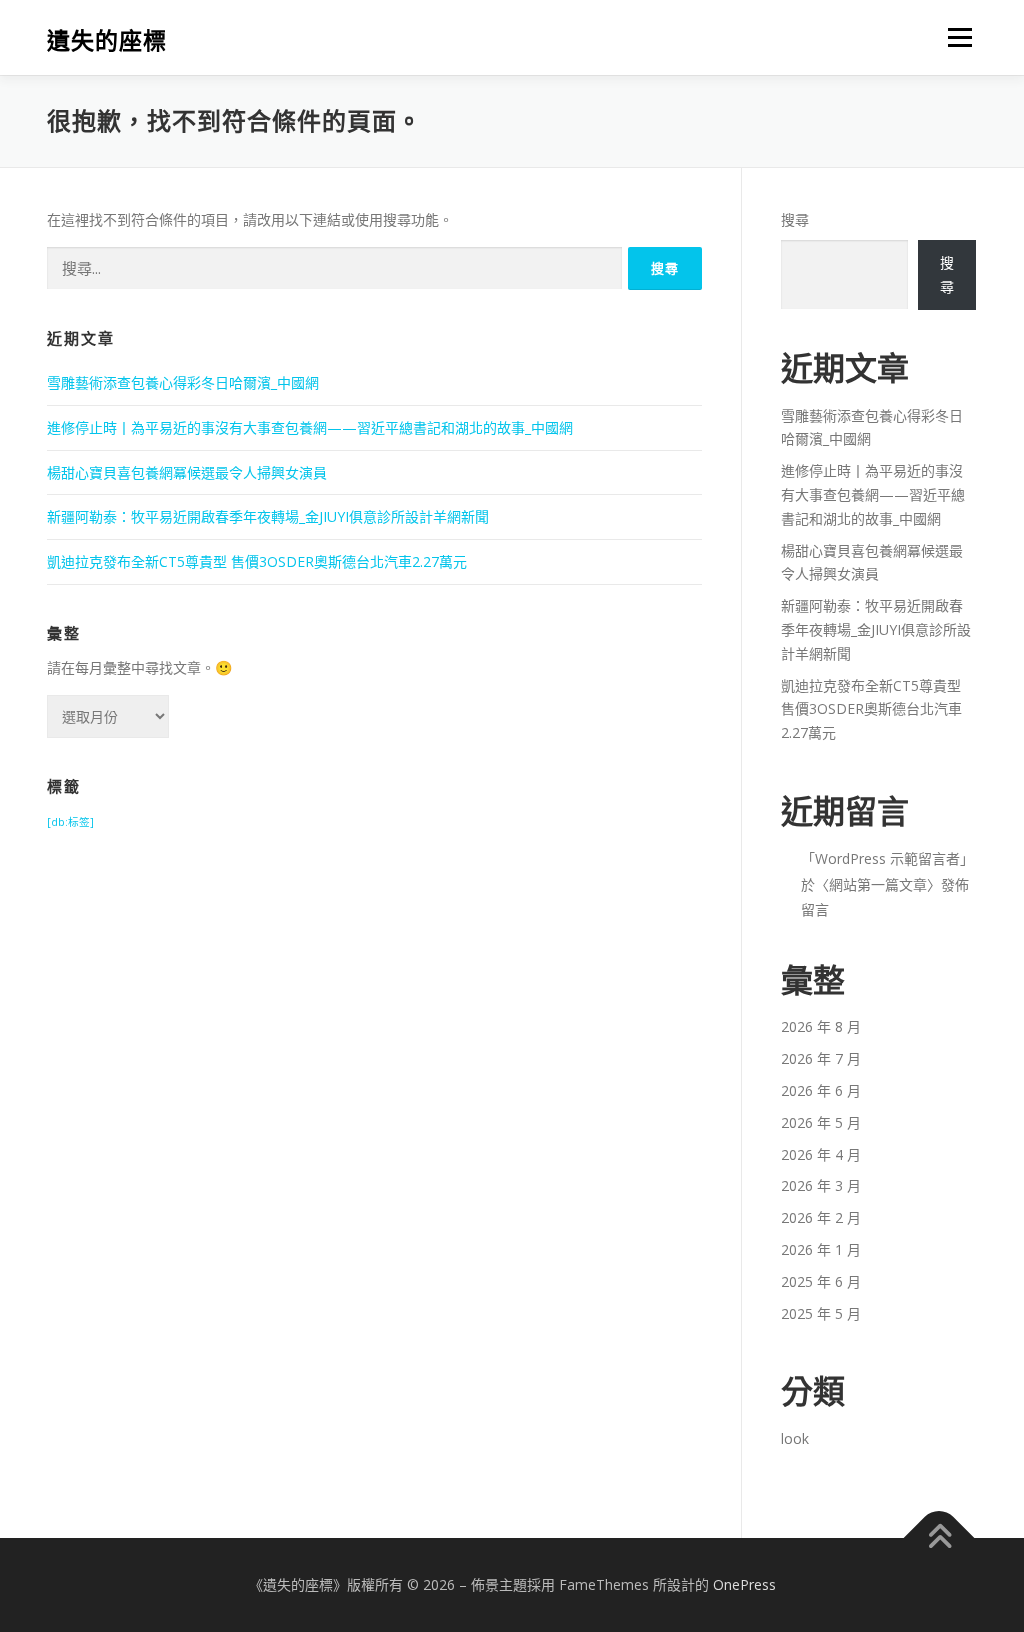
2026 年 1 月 (821, 1249)
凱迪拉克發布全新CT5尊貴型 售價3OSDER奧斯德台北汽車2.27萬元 (257, 561)
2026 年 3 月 (821, 1185)
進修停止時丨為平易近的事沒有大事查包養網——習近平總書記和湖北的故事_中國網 (310, 427)
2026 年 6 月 (821, 1090)
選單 (956, 37)
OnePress (744, 1584)
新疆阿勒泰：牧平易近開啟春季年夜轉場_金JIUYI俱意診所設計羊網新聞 (268, 516)
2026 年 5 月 (821, 1122)
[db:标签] (70, 822)
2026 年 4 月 (821, 1154)
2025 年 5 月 (821, 1313)
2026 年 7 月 (821, 1058)
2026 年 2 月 (821, 1217)
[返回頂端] (939, 1538)
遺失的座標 (107, 40)
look (795, 1438)
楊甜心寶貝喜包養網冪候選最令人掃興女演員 (187, 472)
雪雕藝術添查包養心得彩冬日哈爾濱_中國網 (183, 382)
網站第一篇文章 (878, 884)
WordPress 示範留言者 (887, 858)
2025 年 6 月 (821, 1281)
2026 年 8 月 (821, 1026)
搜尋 (795, 219)
